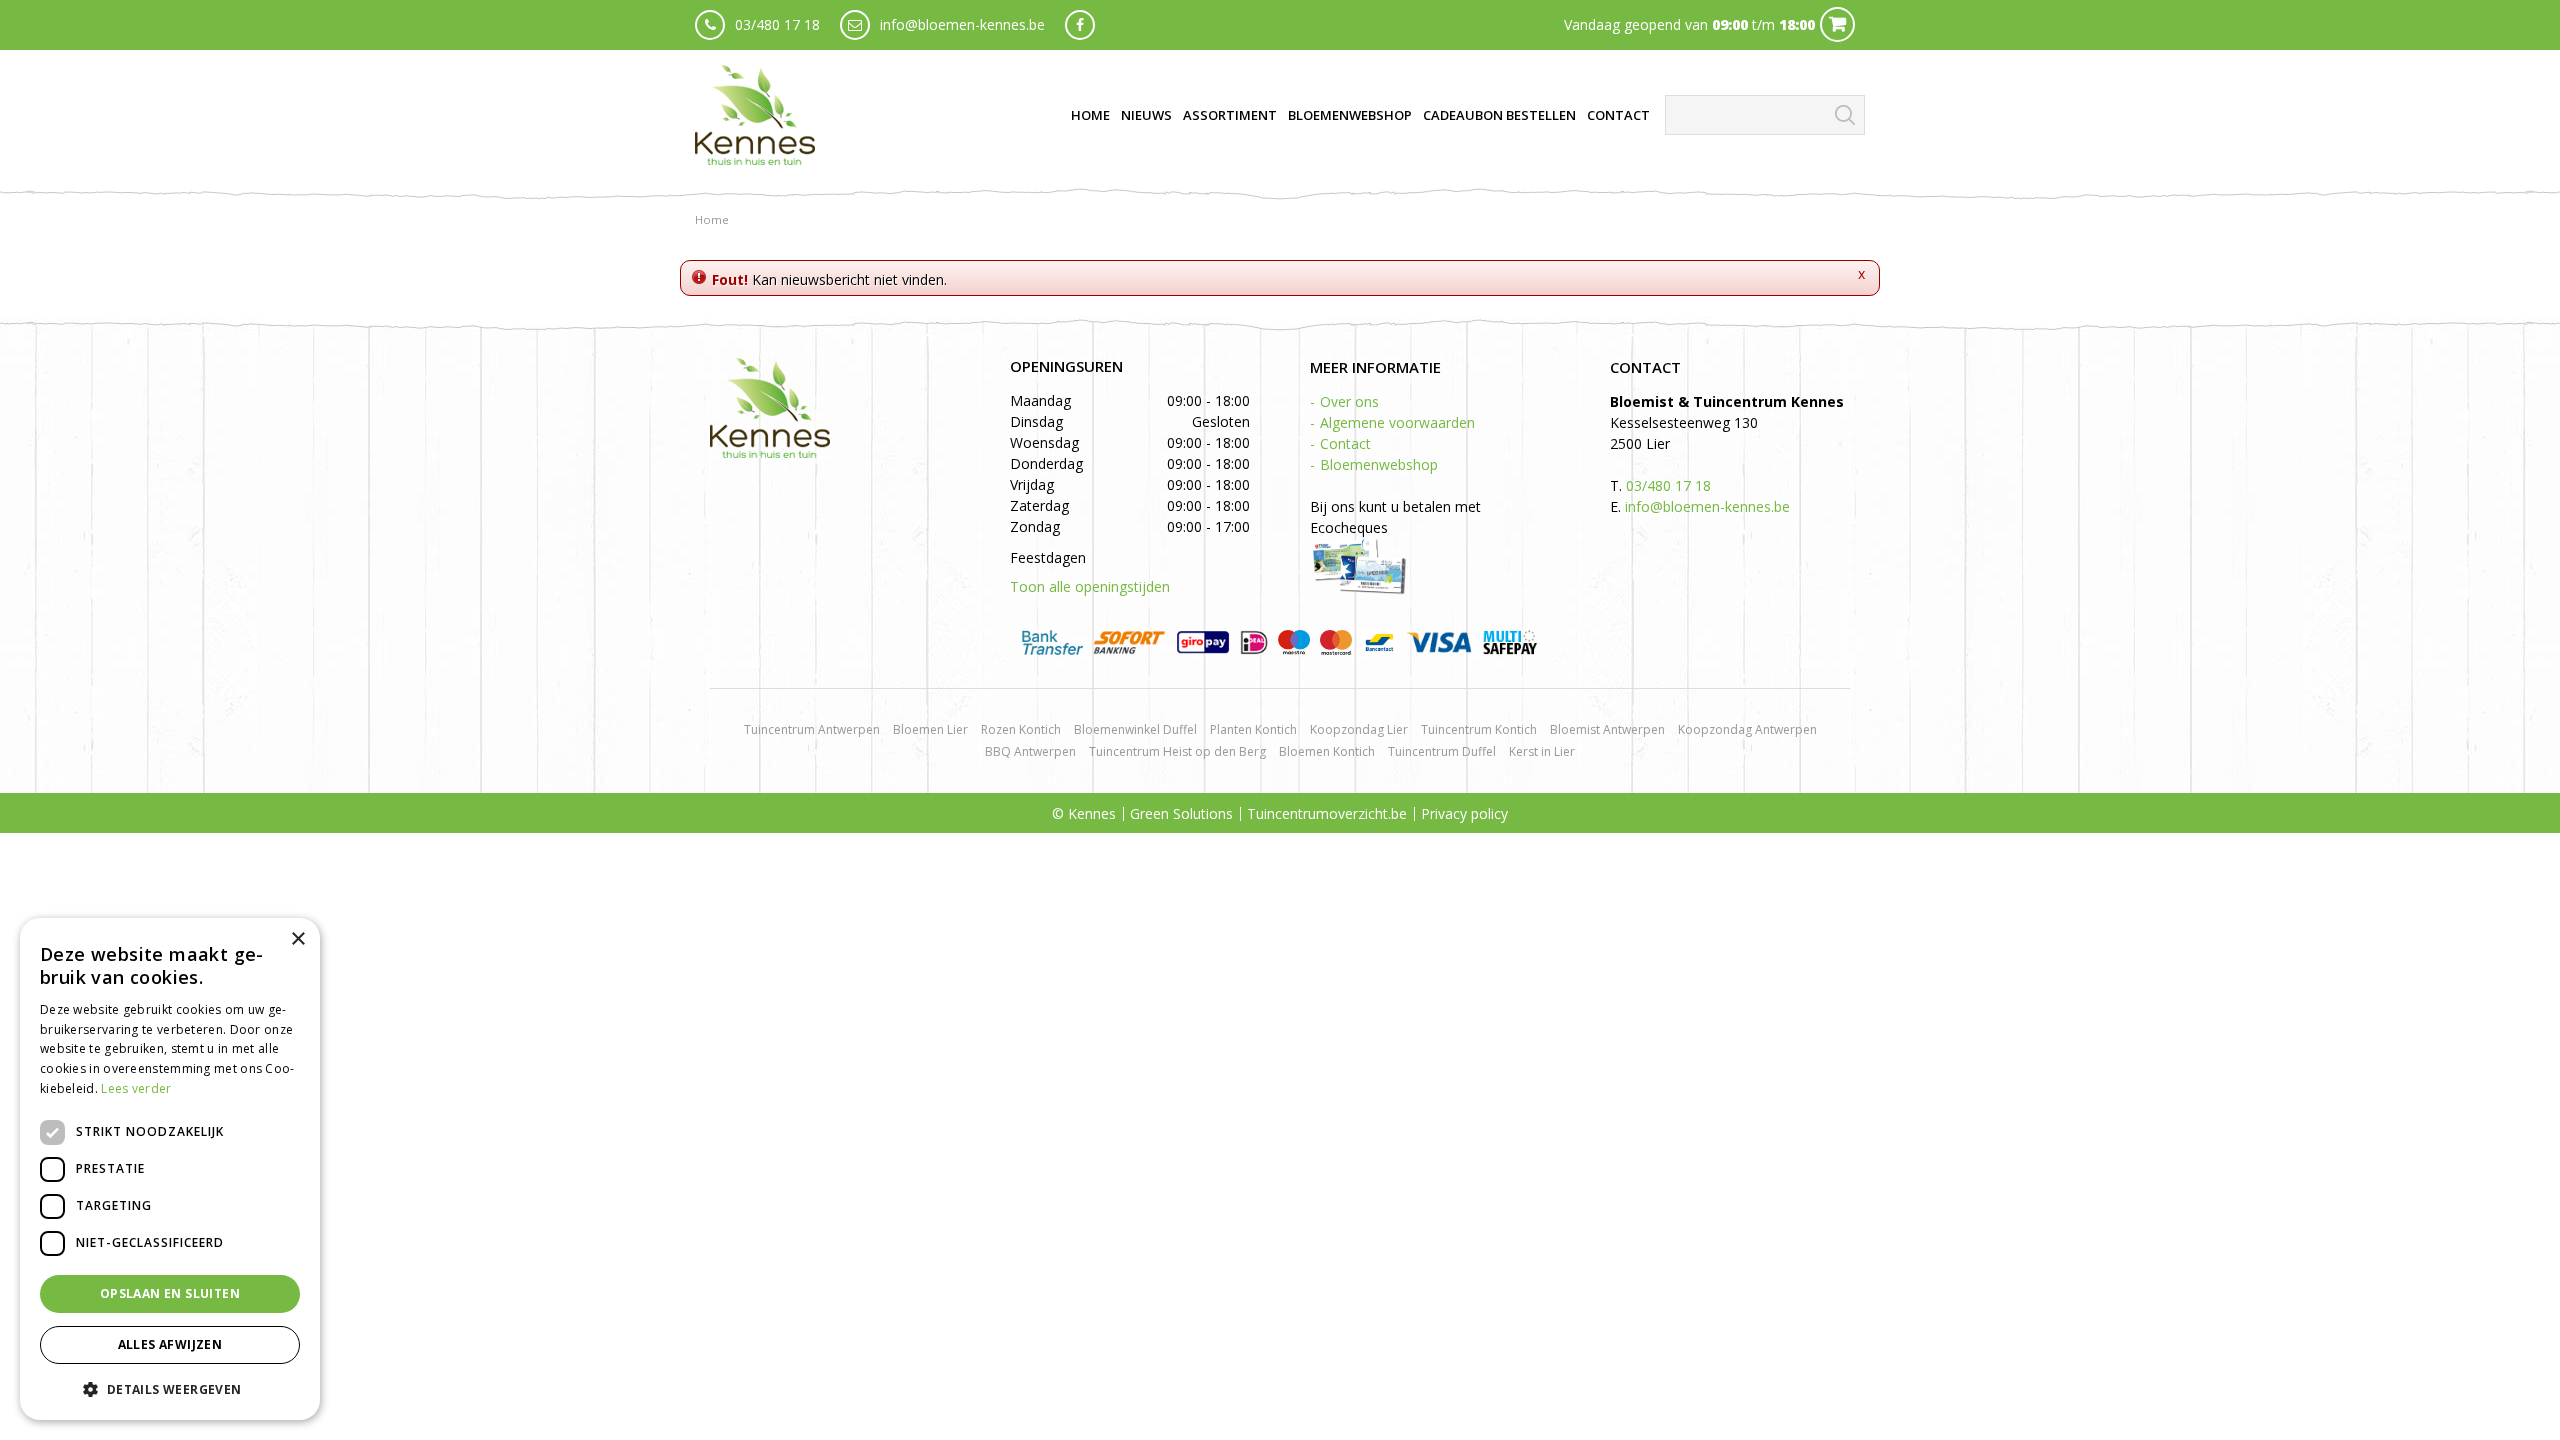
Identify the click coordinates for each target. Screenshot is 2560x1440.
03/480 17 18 (777, 24)
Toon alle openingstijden (1090, 586)
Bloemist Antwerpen (1607, 729)
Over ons (1349, 401)
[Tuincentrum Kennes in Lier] (755, 115)
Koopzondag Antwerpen (1747, 729)
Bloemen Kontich (1327, 751)
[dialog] (170, 1169)
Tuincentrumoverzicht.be (1327, 813)
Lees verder (136, 1088)
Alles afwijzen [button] (170, 1344)
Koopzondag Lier (1359, 729)
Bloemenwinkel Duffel (1135, 729)
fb (1080, 25)
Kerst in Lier (1542, 751)
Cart (1837, 24)
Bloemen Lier (930, 729)
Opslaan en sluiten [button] (170, 1293)
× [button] (297, 939)
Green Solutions (1181, 813)
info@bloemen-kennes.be (962, 24)
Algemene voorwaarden (1397, 422)
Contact (1345, 443)
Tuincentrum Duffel (1442, 751)
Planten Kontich (1253, 729)
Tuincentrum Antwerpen (812, 729)
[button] (170, 1388)
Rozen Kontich (1021, 729)
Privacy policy (1464, 813)
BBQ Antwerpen (1030, 751)
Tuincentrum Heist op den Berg (1177, 751)
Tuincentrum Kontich (1479, 729)
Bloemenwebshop (1379, 464)
